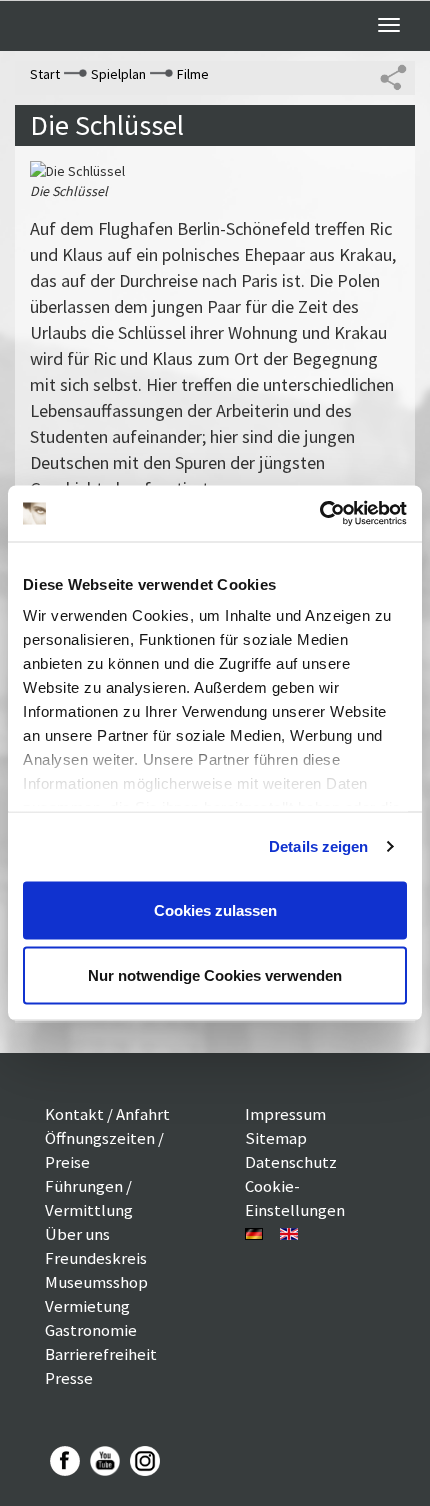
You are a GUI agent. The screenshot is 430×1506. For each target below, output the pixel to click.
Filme (193, 74)
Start (45, 74)
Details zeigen (318, 846)
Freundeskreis (96, 1258)
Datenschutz (291, 1162)
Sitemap (276, 1138)
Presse (69, 1378)
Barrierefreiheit (101, 1354)
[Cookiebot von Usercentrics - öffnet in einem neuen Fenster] (319, 514)
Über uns (77, 1234)
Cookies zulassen (215, 909)
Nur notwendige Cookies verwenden (215, 975)
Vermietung (87, 1306)
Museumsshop (96, 1282)
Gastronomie (91, 1330)
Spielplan (118, 74)
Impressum (285, 1114)
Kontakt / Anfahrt (107, 1114)
